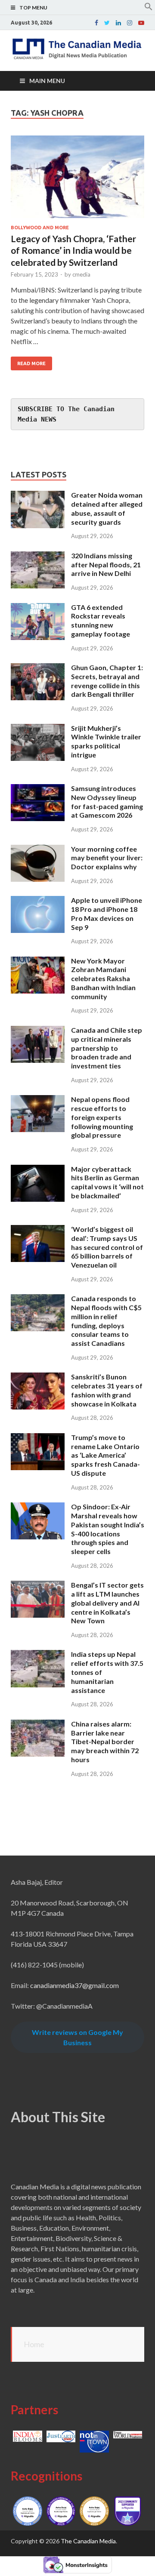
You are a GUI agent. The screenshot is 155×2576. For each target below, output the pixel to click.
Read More (31, 363)
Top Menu (33, 8)
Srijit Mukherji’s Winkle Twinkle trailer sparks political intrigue (106, 741)
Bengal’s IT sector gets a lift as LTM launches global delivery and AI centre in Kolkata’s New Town (107, 1603)
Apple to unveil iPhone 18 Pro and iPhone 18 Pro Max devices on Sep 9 (107, 913)
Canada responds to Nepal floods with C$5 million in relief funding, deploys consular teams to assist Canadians (106, 1321)
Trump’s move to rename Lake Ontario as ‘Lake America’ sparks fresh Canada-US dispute (105, 1455)
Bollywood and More (40, 228)
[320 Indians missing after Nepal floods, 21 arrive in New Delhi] (38, 556)
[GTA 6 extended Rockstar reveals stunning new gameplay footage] (38, 608)
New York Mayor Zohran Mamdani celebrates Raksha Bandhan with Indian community (103, 979)
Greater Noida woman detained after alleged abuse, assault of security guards (107, 508)
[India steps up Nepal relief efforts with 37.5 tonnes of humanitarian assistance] (38, 1655)
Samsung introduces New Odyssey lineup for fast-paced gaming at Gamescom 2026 (107, 802)
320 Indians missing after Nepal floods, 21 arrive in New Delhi (106, 565)
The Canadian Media (88, 2541)
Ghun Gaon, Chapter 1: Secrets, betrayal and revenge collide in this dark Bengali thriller (107, 681)
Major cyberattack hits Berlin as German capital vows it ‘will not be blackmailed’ (107, 1182)
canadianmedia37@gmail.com (74, 1985)
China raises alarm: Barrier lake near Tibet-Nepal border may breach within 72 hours (105, 1742)
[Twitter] (107, 23)
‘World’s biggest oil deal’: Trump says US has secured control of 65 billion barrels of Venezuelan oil (107, 1247)
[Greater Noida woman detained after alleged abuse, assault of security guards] (38, 496)
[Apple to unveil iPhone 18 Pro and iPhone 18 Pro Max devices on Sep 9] (38, 901)
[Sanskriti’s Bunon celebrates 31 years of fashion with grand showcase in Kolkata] (38, 1377)
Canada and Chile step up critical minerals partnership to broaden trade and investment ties (107, 1048)
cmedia (81, 274)
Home (34, 2344)
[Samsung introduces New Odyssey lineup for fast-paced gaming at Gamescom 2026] (38, 789)
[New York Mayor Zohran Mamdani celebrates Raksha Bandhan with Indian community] (38, 962)
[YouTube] (141, 23)
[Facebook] (96, 23)
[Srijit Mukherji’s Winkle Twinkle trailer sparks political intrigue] (38, 729)
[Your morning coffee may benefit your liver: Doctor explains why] (38, 850)
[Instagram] (130, 23)
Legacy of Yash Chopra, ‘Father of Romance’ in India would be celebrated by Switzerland (73, 250)
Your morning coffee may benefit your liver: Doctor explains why (107, 858)
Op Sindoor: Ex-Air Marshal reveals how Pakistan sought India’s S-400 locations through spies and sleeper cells (108, 1529)
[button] (149, 8)
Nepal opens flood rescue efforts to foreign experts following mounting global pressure (102, 1117)
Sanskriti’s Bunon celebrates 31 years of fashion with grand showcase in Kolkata (107, 1390)
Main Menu (47, 81)
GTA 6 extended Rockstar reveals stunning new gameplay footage (101, 620)
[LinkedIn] (118, 23)
